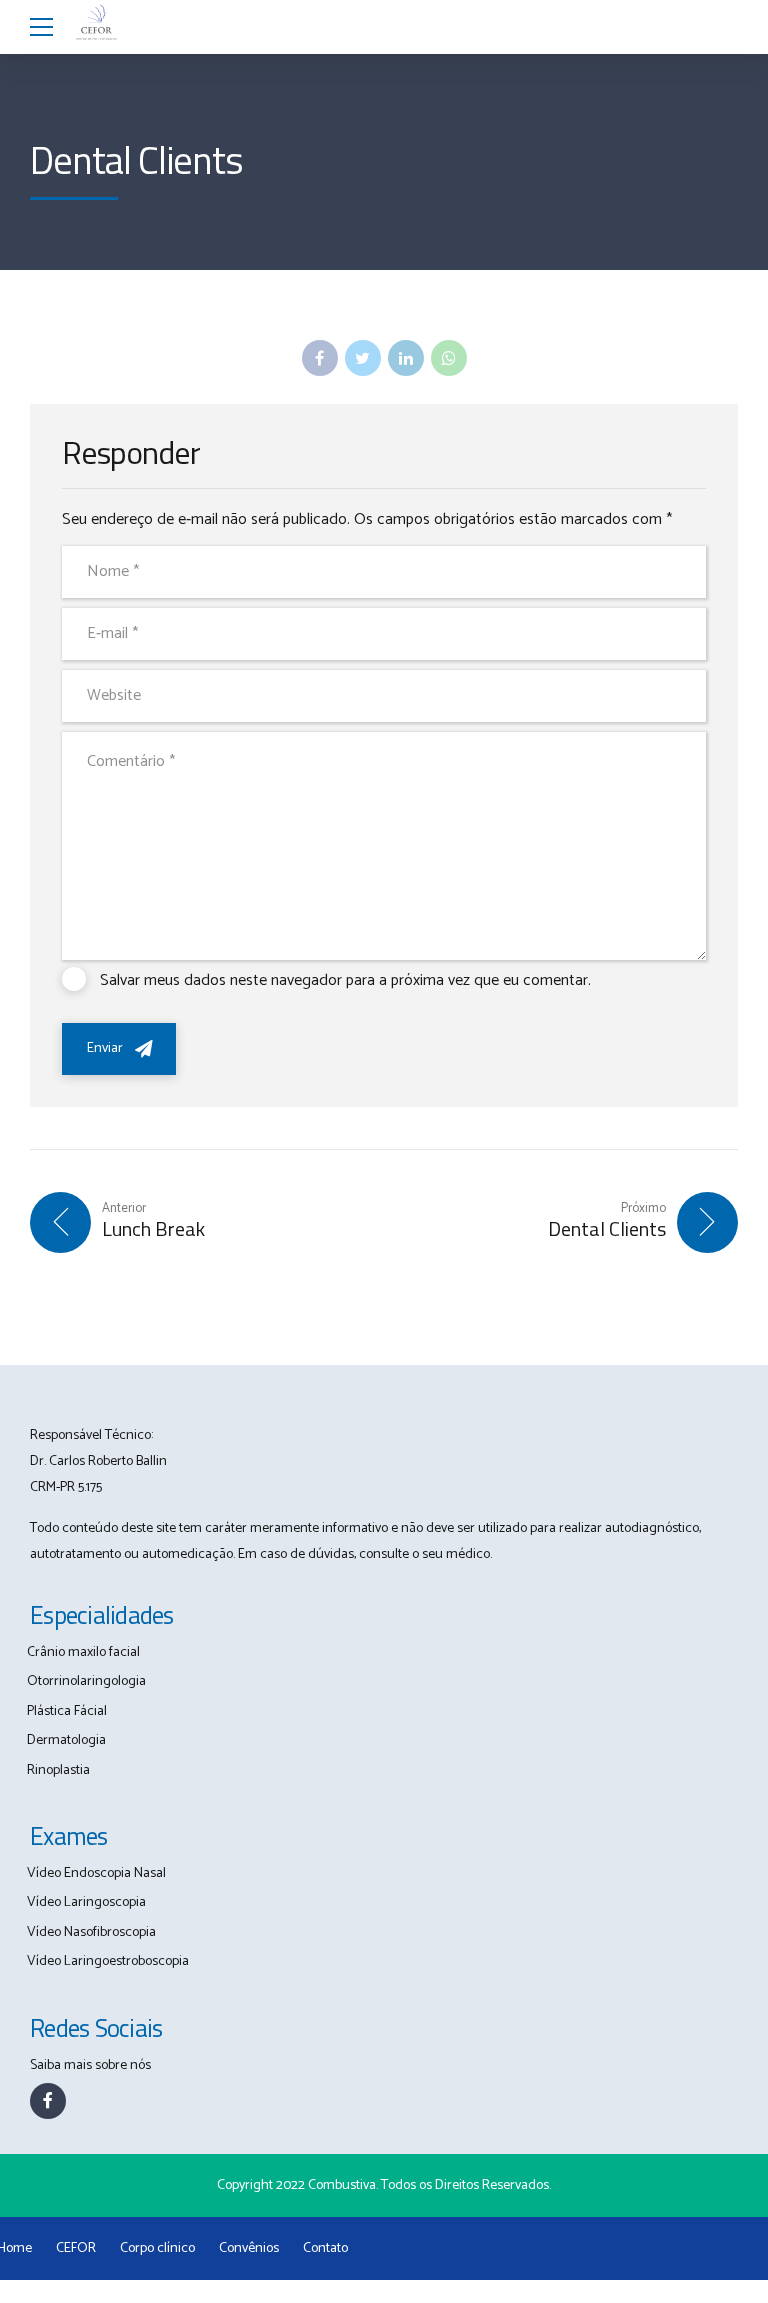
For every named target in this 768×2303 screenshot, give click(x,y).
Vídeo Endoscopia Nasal (96, 1873)
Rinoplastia (58, 1770)
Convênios (249, 2248)
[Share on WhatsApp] (449, 358)
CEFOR (76, 2248)
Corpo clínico (157, 2248)
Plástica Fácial (67, 1711)
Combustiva (342, 2185)
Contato (325, 2248)
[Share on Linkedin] (406, 358)
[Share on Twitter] (363, 358)
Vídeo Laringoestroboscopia (108, 1961)
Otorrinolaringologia (86, 1681)
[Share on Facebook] (320, 358)
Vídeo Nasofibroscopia (91, 1932)
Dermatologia (66, 1740)
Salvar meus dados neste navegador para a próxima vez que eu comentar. (345, 980)
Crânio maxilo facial (83, 1652)
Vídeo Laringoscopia (86, 1902)
